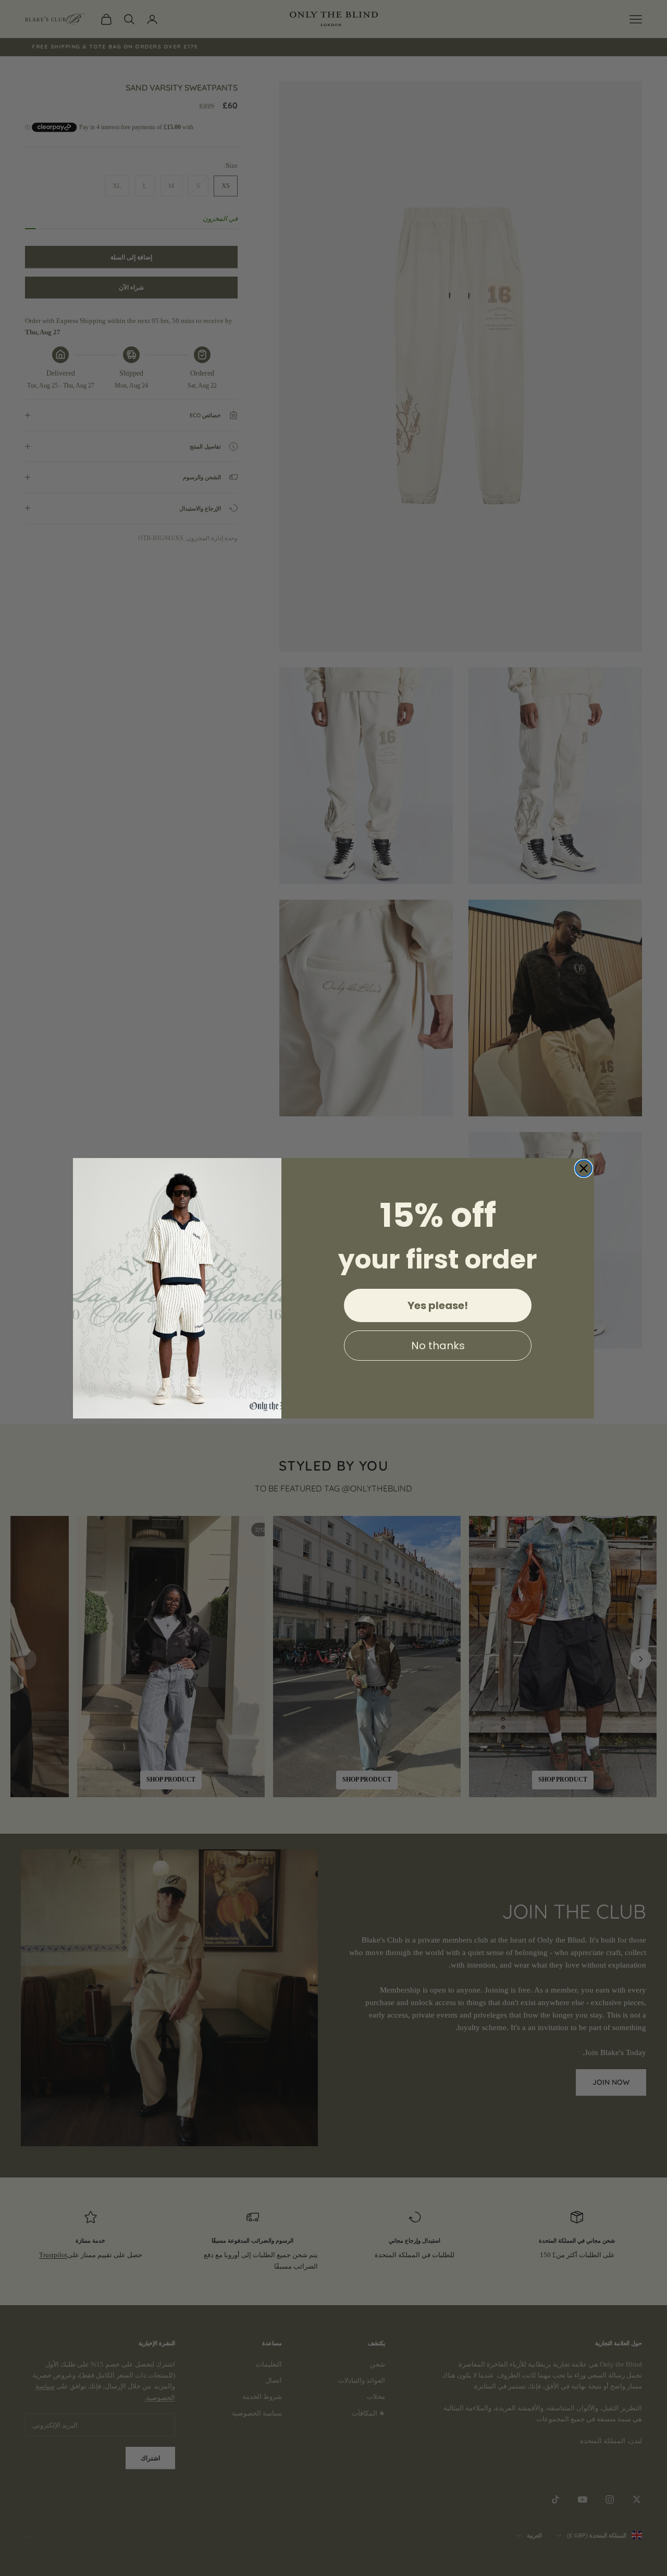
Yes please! (438, 1305)
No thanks (438, 1346)
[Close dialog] (584, 1168)
